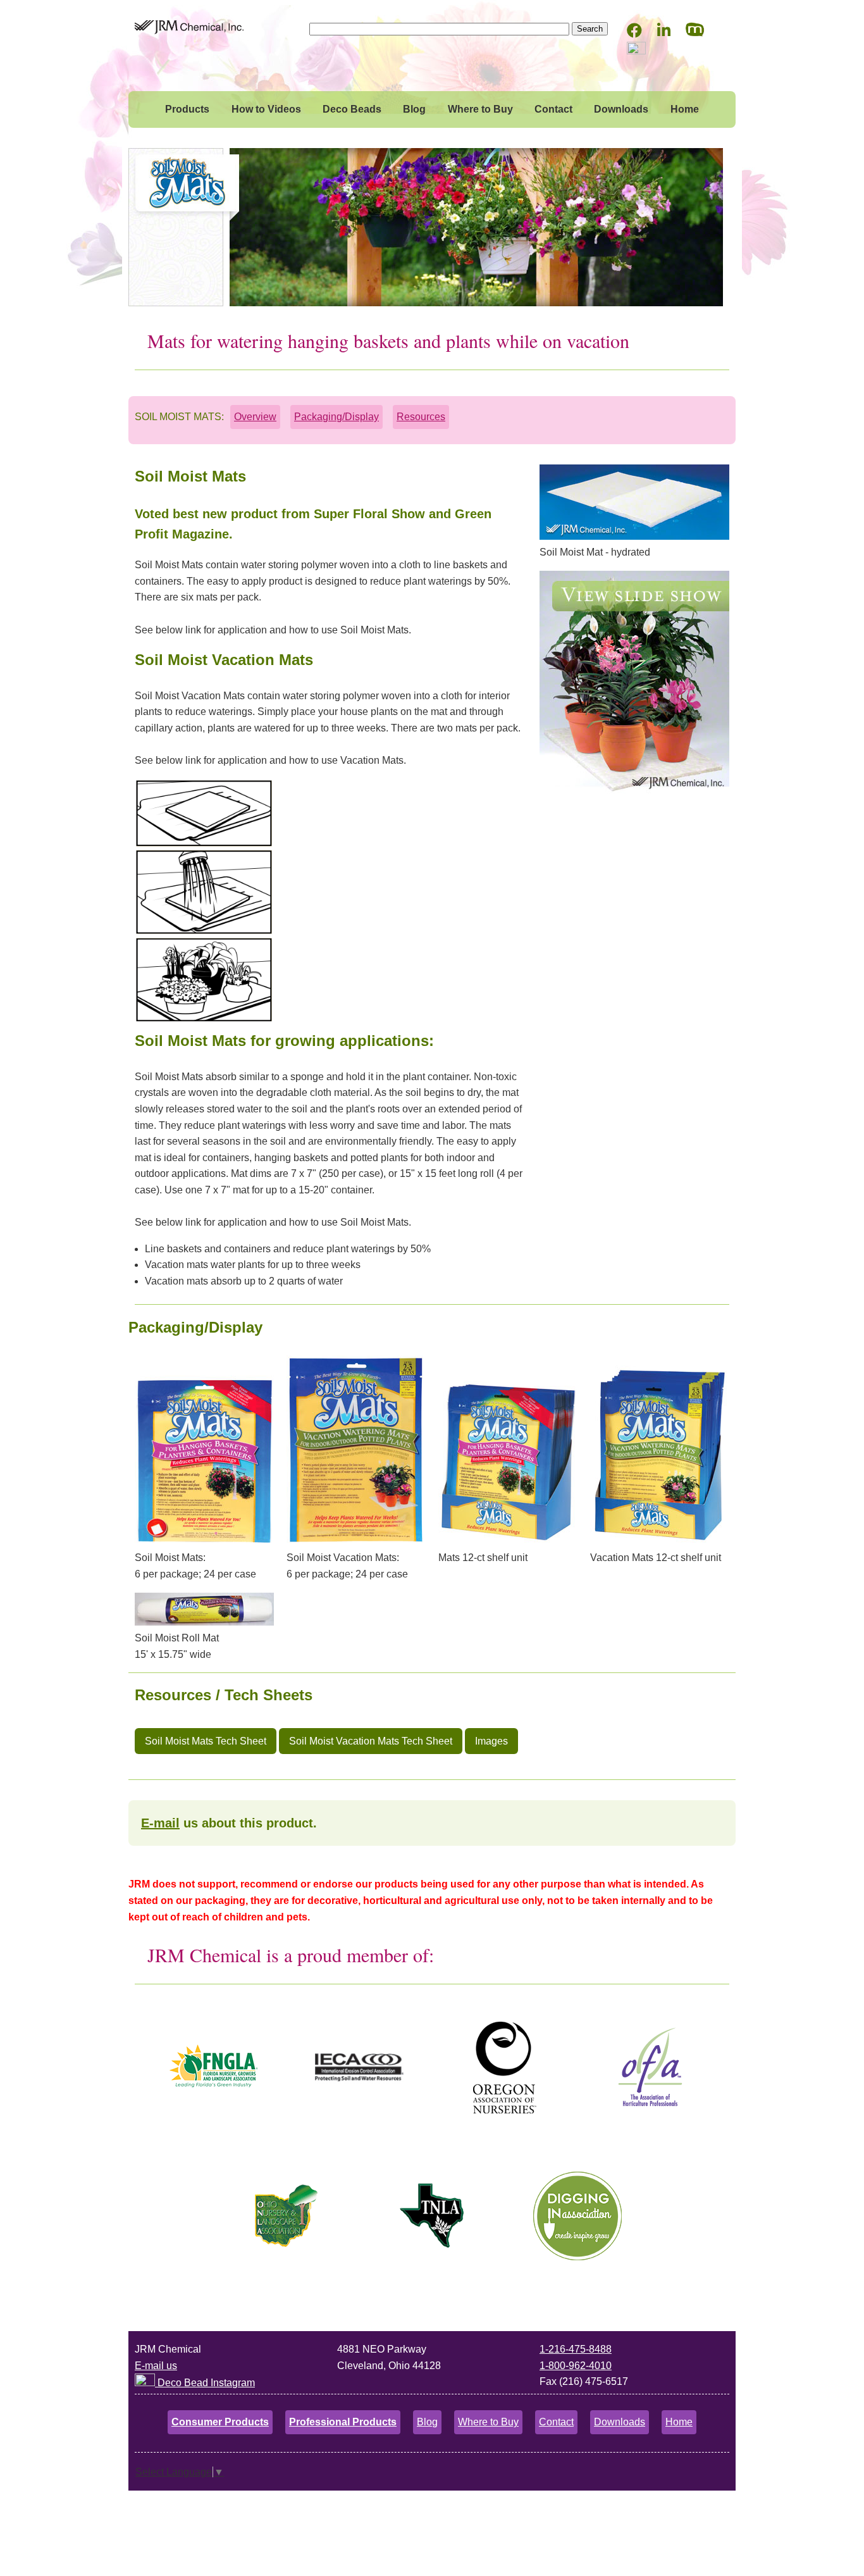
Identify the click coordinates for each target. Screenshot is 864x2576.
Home (685, 109)
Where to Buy (480, 109)
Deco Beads (352, 109)
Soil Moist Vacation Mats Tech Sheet (371, 1741)
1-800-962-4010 (576, 2366)
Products (187, 109)
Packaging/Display (336, 417)
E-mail (160, 1823)
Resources (421, 417)
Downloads (621, 109)
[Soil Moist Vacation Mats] (634, 791)
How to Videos (266, 109)
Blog (414, 109)
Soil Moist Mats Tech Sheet (206, 1741)
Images (491, 1741)
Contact (553, 109)
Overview (255, 417)
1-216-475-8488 (576, 2349)
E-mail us (156, 2366)
